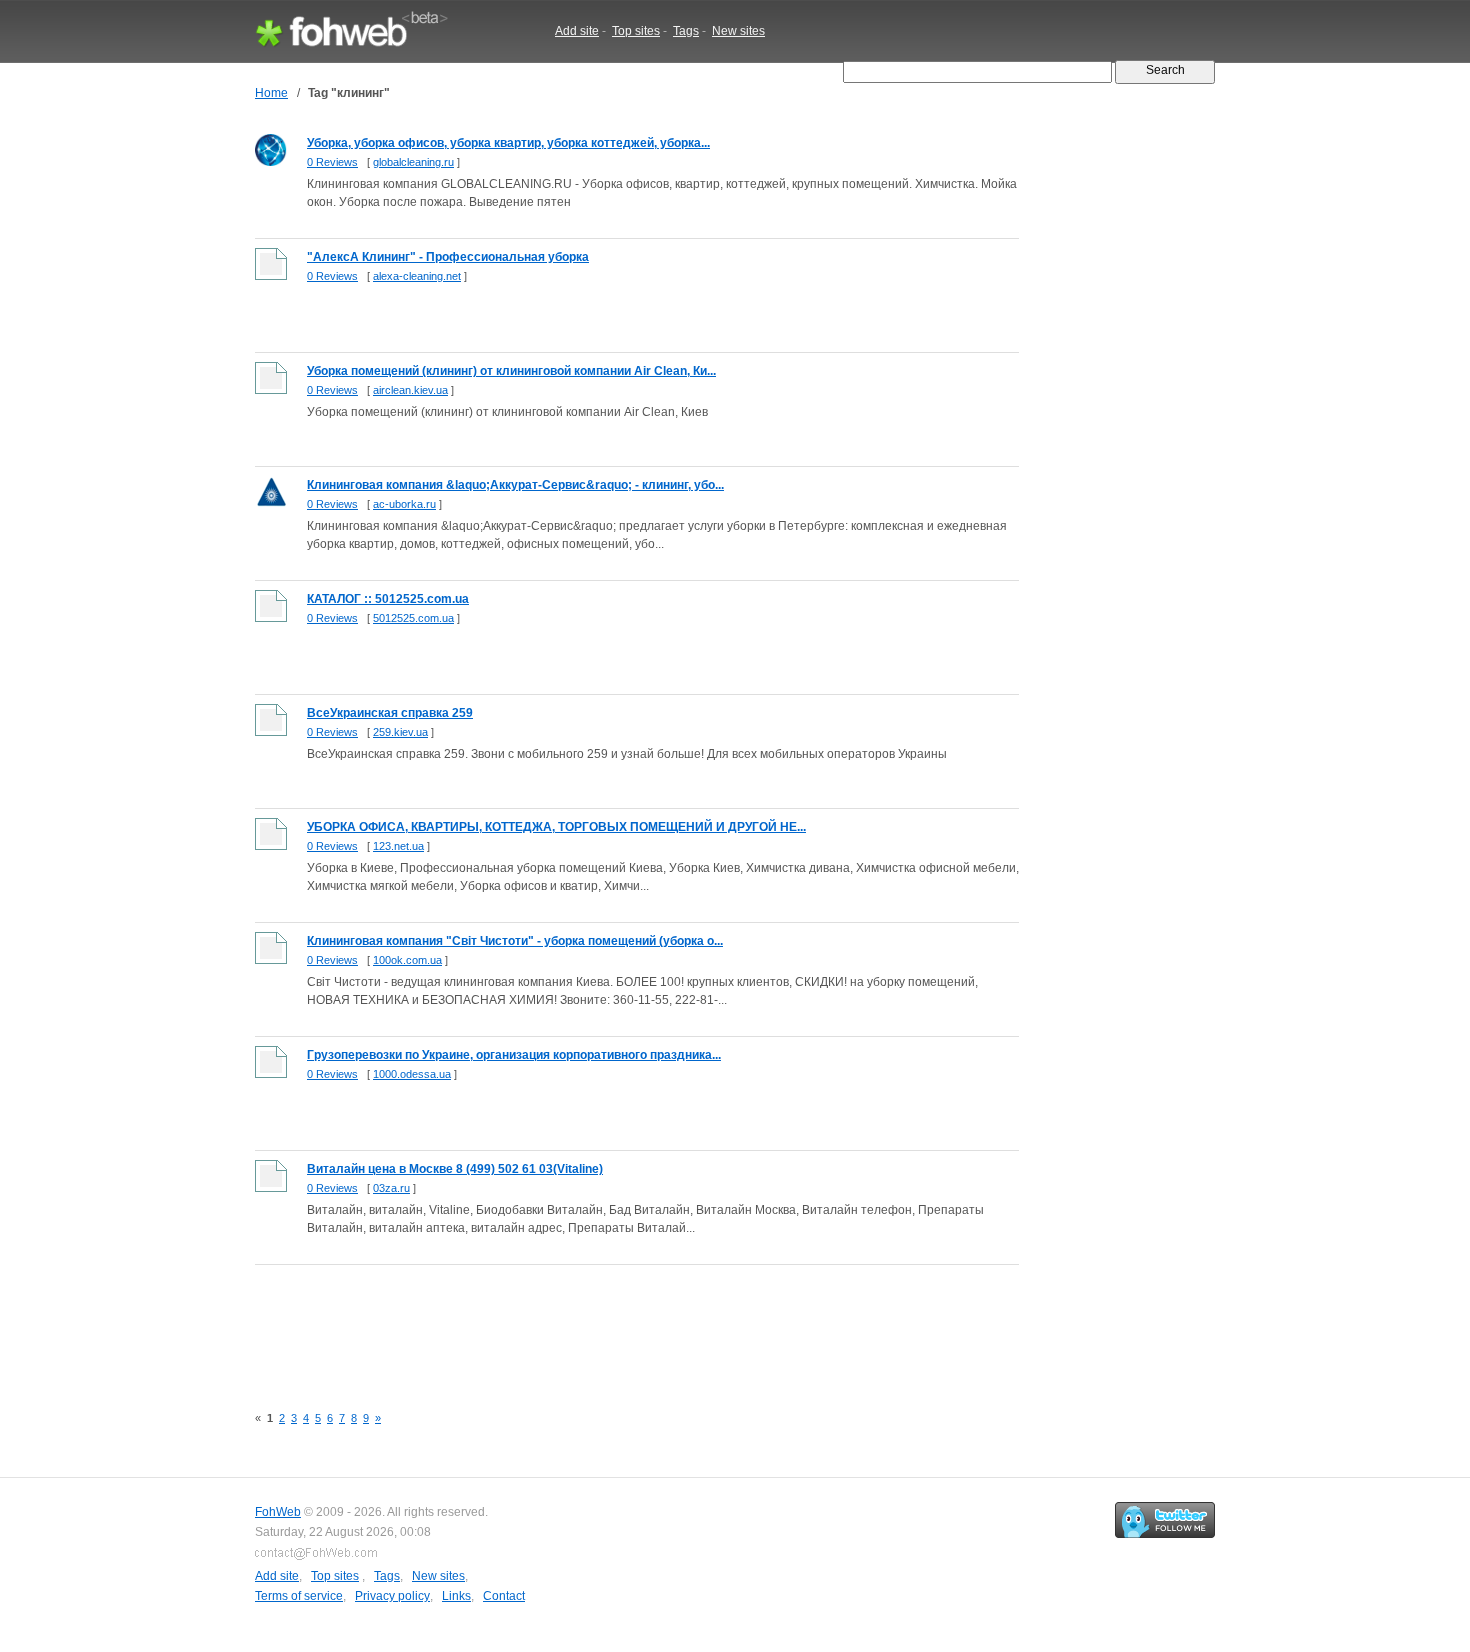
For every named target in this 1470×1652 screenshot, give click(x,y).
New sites (738, 31)
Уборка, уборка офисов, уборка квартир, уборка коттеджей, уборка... (508, 143)
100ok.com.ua (407, 960)
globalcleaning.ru (413, 162)
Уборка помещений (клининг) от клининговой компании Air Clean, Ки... (511, 371)
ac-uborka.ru (404, 504)
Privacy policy (392, 1596)
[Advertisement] (619, 1323)
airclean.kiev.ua (410, 390)
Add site (577, 31)
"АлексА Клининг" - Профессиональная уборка (448, 257)
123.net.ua (398, 846)
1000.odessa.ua (412, 1074)
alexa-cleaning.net (417, 276)
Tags (686, 31)
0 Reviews (332, 162)
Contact (504, 1596)
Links (456, 1596)
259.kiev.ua (400, 732)
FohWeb (278, 1512)
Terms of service (299, 1596)
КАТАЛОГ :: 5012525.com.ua (388, 599)
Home (271, 93)
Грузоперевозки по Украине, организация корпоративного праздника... (514, 1055)
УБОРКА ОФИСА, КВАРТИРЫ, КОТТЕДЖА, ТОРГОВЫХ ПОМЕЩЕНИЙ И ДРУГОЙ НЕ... (556, 827)
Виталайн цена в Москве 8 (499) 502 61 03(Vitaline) (455, 1169)
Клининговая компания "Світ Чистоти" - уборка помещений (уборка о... (515, 941)
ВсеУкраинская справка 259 (390, 713)
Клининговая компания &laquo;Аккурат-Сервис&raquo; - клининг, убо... (515, 485)
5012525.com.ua (413, 618)
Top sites (636, 31)
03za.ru (391, 1188)
